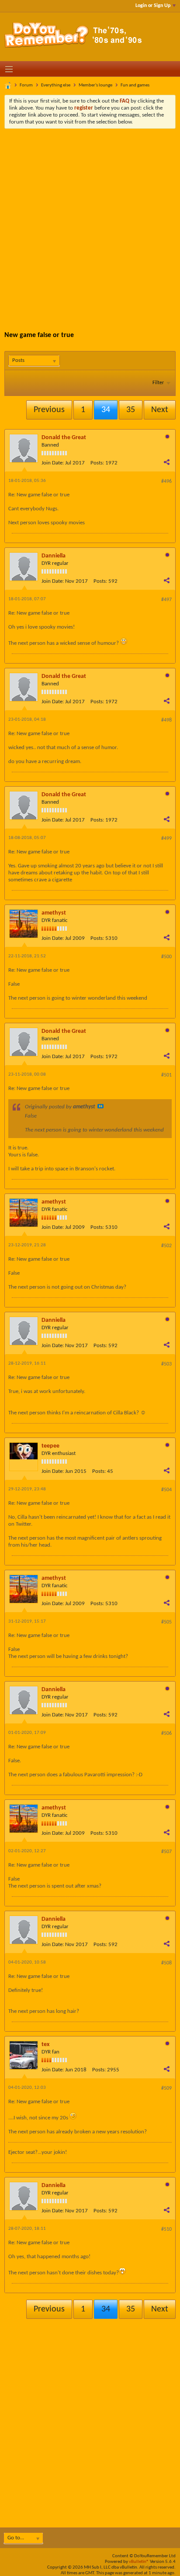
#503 (166, 1364)
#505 (166, 1622)
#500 (166, 957)
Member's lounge (95, 85)
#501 (166, 1075)
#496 (166, 481)
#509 (166, 2088)
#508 (166, 1963)
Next (160, 410)
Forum (26, 85)
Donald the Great (64, 438)
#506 (166, 1733)
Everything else (56, 85)
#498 (166, 720)
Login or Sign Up (153, 6)
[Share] (166, 462)
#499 (166, 839)
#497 (166, 600)
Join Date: (53, 463)
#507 (166, 1852)
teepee (50, 1446)
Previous (49, 410)
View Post (100, 1106)
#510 (166, 2229)
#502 (166, 1246)
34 (106, 410)
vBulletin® (139, 2562)
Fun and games (135, 85)
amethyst (54, 913)
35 (131, 410)
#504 (166, 1490)
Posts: (97, 463)
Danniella (54, 556)
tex (45, 2045)
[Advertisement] (90, 223)
